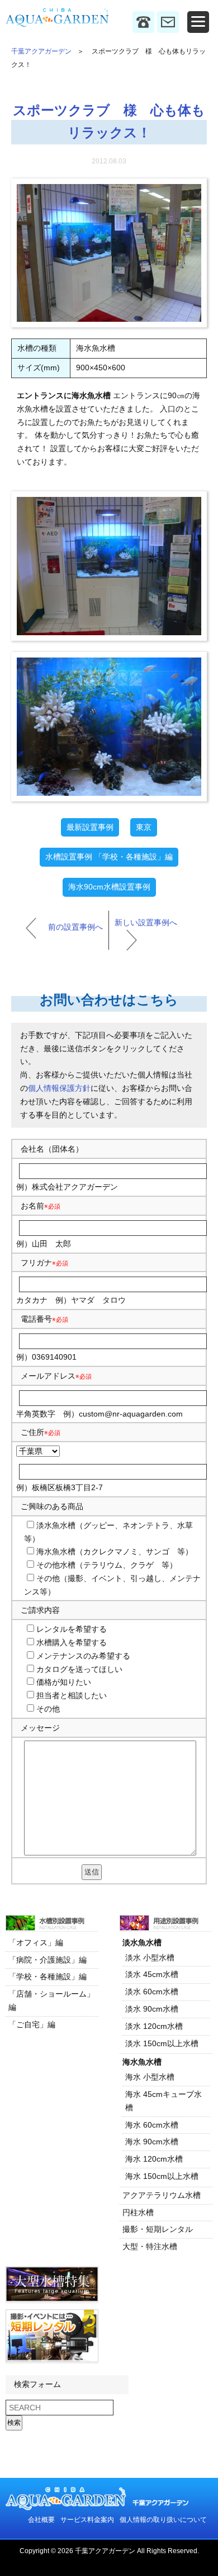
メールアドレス (48, 1376)
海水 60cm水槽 (152, 2125)
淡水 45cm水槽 (152, 1974)
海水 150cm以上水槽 (162, 2176)
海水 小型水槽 (150, 2077)
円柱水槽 (138, 2212)
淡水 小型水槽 (150, 1958)
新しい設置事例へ (146, 922)
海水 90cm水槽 (152, 2142)
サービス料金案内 (87, 2520)
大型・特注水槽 (150, 2246)
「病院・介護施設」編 (48, 1960)
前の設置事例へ (75, 927)
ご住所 (41, 1432)
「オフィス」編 (36, 1942)
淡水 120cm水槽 (154, 2026)
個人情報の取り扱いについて (163, 2520)
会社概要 (41, 2520)
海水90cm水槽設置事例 (109, 887)
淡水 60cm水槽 (152, 1992)
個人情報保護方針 (59, 1088)
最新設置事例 (90, 827)
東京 (144, 827)
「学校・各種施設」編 (48, 1976)
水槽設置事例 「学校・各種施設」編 (109, 857)
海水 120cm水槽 (154, 2159)
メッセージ (40, 1728)
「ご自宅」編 (32, 2024)
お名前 (32, 1206)
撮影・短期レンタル (158, 2229)
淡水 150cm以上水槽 (162, 2043)
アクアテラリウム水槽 (162, 2195)
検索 (14, 2423)
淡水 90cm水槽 (152, 2009)
